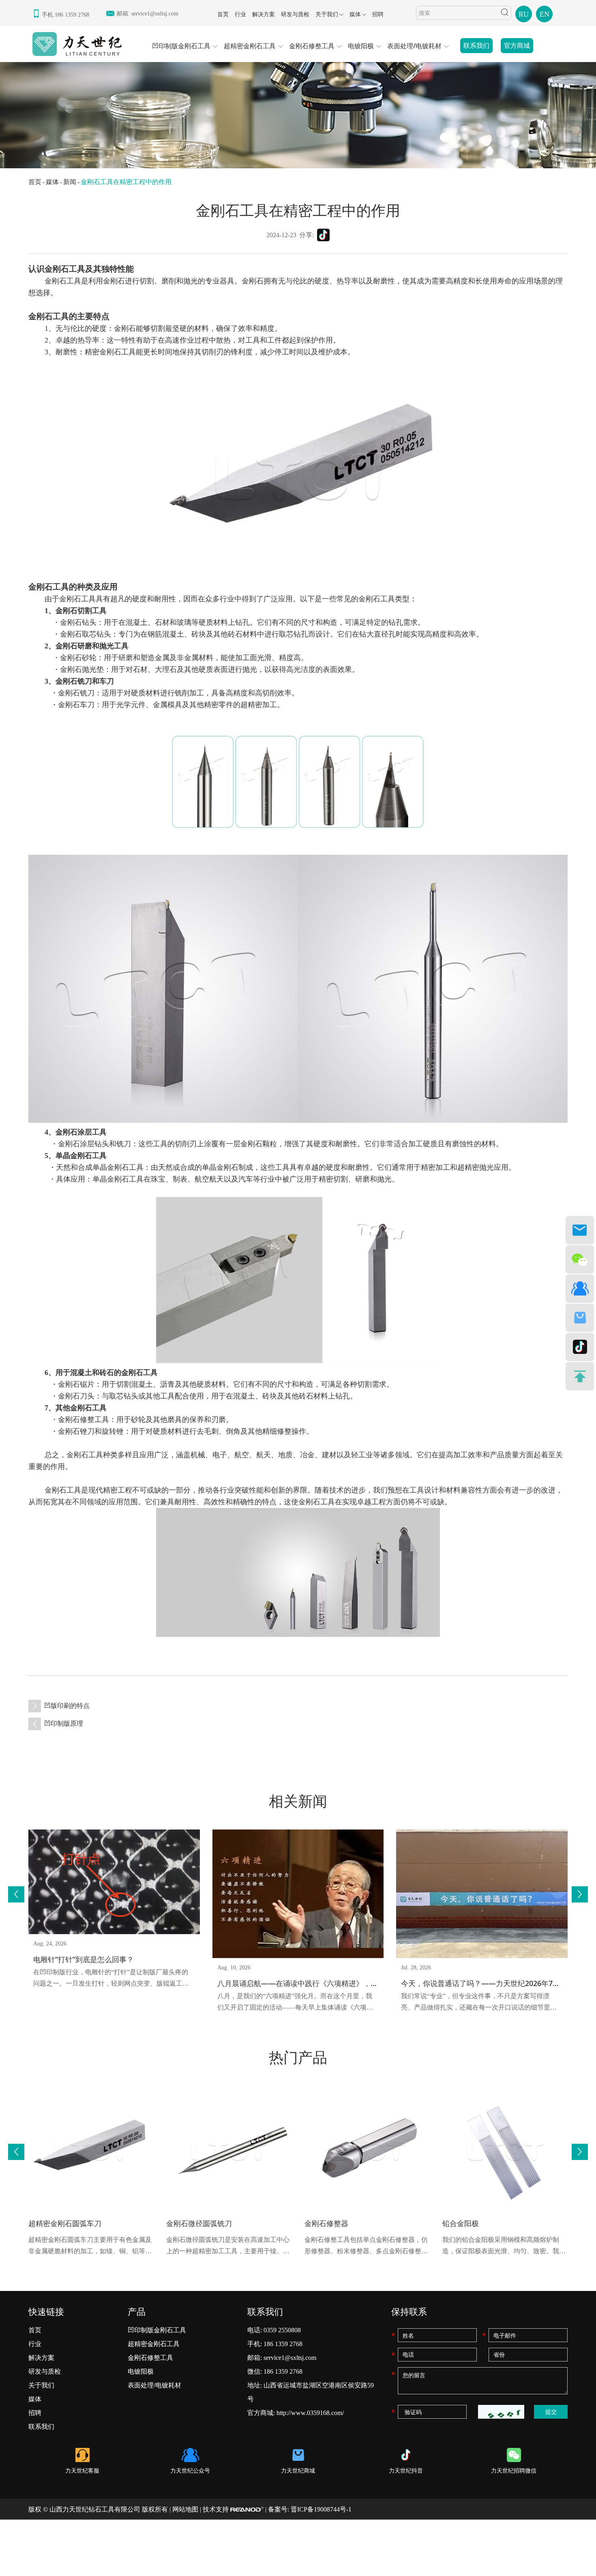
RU (524, 14)
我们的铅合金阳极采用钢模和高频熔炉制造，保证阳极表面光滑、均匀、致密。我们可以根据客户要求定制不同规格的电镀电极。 (504, 2247)
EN (545, 14)
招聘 (378, 14)
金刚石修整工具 (312, 46)
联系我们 (476, 46)
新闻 (70, 182)
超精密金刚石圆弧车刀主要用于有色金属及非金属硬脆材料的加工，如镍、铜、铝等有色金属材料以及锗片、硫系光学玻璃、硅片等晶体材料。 (90, 2247)
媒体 (355, 14)
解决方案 (264, 14)
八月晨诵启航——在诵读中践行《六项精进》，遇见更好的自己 (319, 1983)
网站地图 (185, 2509)
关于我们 (327, 14)
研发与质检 (295, 14)
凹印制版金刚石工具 (181, 46)
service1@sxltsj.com (155, 14)
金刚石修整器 (326, 2223)
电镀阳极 (361, 46)
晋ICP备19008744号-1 (321, 2509)
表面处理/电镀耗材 (414, 46)
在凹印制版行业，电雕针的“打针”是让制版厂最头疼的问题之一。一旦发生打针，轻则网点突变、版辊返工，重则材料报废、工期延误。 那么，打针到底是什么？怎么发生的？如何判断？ (112, 1979)
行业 (240, 14)
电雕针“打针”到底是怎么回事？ (84, 1959)
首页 (223, 14)
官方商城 (517, 46)
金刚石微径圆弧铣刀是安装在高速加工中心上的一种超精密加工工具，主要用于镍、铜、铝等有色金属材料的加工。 (228, 2247)
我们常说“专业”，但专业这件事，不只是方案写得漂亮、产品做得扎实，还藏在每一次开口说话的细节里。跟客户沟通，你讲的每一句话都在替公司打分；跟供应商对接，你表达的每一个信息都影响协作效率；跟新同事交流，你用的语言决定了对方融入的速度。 (479, 2003)
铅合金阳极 (461, 2223)
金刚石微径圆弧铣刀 (199, 2223)
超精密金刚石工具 (250, 46)
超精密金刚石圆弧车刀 (65, 2223)
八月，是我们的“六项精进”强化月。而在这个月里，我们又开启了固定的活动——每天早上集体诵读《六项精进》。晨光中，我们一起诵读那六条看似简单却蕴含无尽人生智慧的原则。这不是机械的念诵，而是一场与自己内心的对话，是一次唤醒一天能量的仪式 (295, 2003)
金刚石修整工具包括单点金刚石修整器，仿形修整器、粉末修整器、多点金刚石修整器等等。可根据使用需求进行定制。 (366, 2247)
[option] (298, 112)
